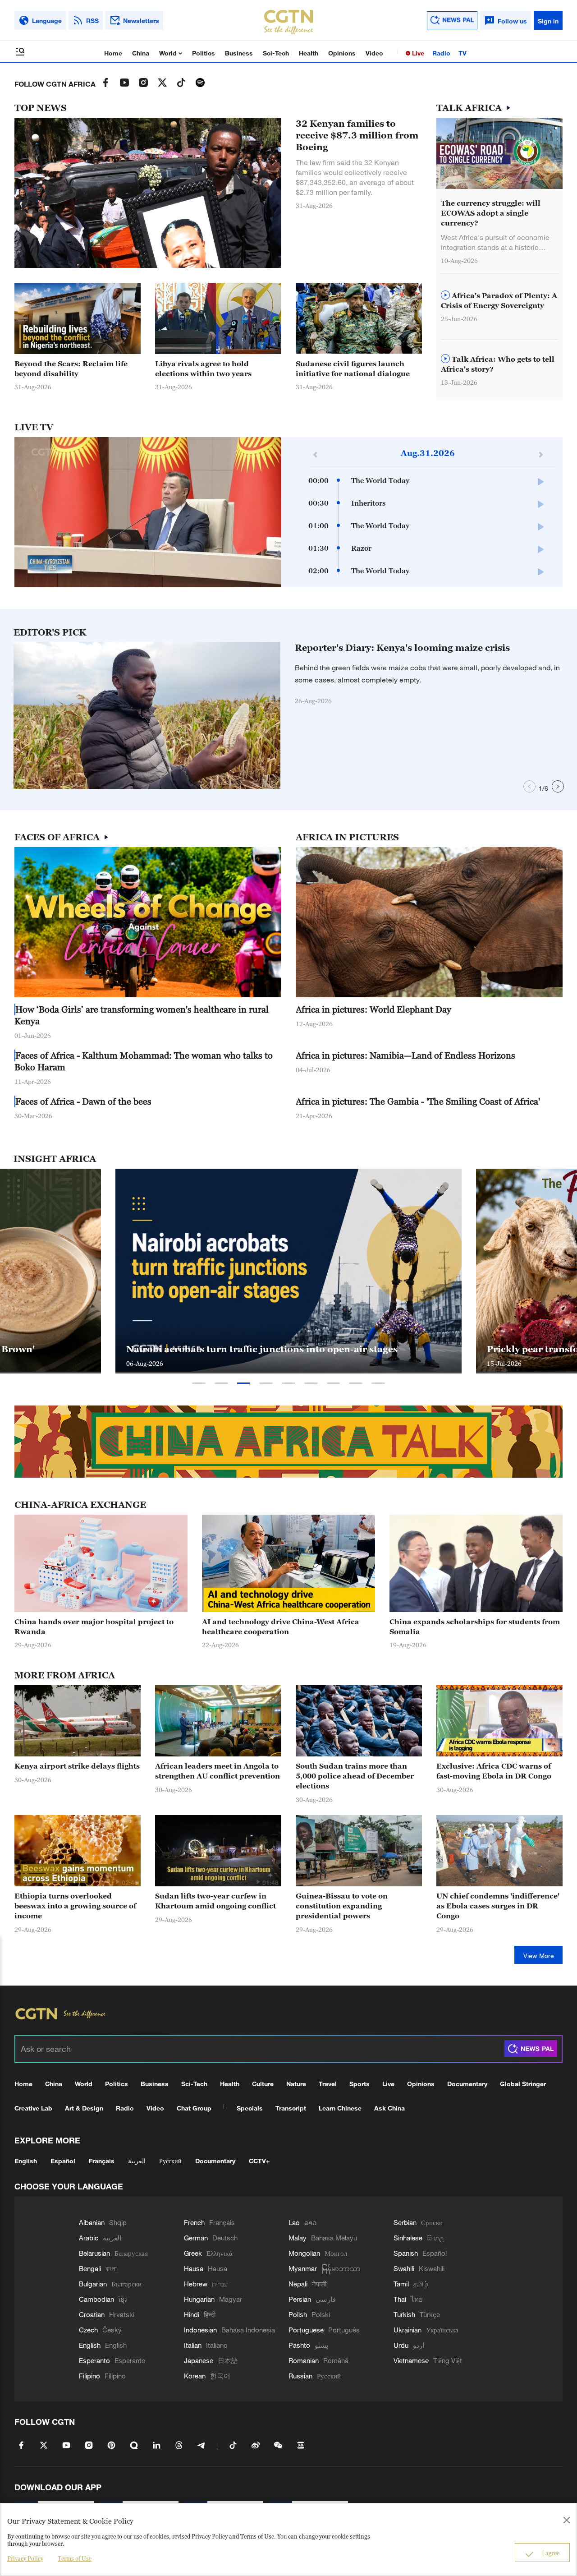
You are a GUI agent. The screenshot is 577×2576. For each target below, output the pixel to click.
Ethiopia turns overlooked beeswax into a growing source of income (75, 1906)
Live (417, 53)
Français (102, 2161)
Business (239, 53)
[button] (257, 784)
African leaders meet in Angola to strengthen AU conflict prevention (218, 1771)
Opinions (342, 53)
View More (539, 1956)
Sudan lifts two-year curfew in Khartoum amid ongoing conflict (215, 1901)
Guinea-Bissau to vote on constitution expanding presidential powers (342, 1906)
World (169, 53)
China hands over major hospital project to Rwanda (94, 1627)
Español (63, 2161)
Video (374, 53)
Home (113, 53)
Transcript (291, 2108)
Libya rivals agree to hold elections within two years (203, 369)
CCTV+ (259, 2161)
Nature (296, 2084)
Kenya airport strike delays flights (77, 1766)
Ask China (389, 2108)
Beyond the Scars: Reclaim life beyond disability (71, 369)
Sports (359, 2084)
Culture (263, 2084)
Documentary (467, 2084)
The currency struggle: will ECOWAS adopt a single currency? (491, 213)
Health (309, 53)
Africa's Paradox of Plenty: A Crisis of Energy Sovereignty (499, 300)
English (26, 2161)
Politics (204, 53)
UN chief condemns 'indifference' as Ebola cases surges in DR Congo (498, 1906)
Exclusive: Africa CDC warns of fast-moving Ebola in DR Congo (494, 1771)
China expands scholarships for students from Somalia (475, 1627)
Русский (170, 2161)
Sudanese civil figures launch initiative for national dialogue (353, 369)
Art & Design (84, 2108)
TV (463, 53)
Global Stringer (523, 2084)
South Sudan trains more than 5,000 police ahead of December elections (355, 1776)
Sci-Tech (276, 53)
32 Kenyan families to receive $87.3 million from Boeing (357, 135)
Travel (328, 2084)
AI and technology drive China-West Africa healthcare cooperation (281, 1627)
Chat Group (194, 2108)
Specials (250, 2108)
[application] (148, 512)
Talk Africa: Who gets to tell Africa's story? (498, 364)
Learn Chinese (340, 2108)
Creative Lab (33, 2108)
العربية (137, 2161)
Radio (441, 53)
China (141, 53)
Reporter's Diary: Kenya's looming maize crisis (402, 648)
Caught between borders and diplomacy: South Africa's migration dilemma (277, 1343)
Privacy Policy (25, 2558)
